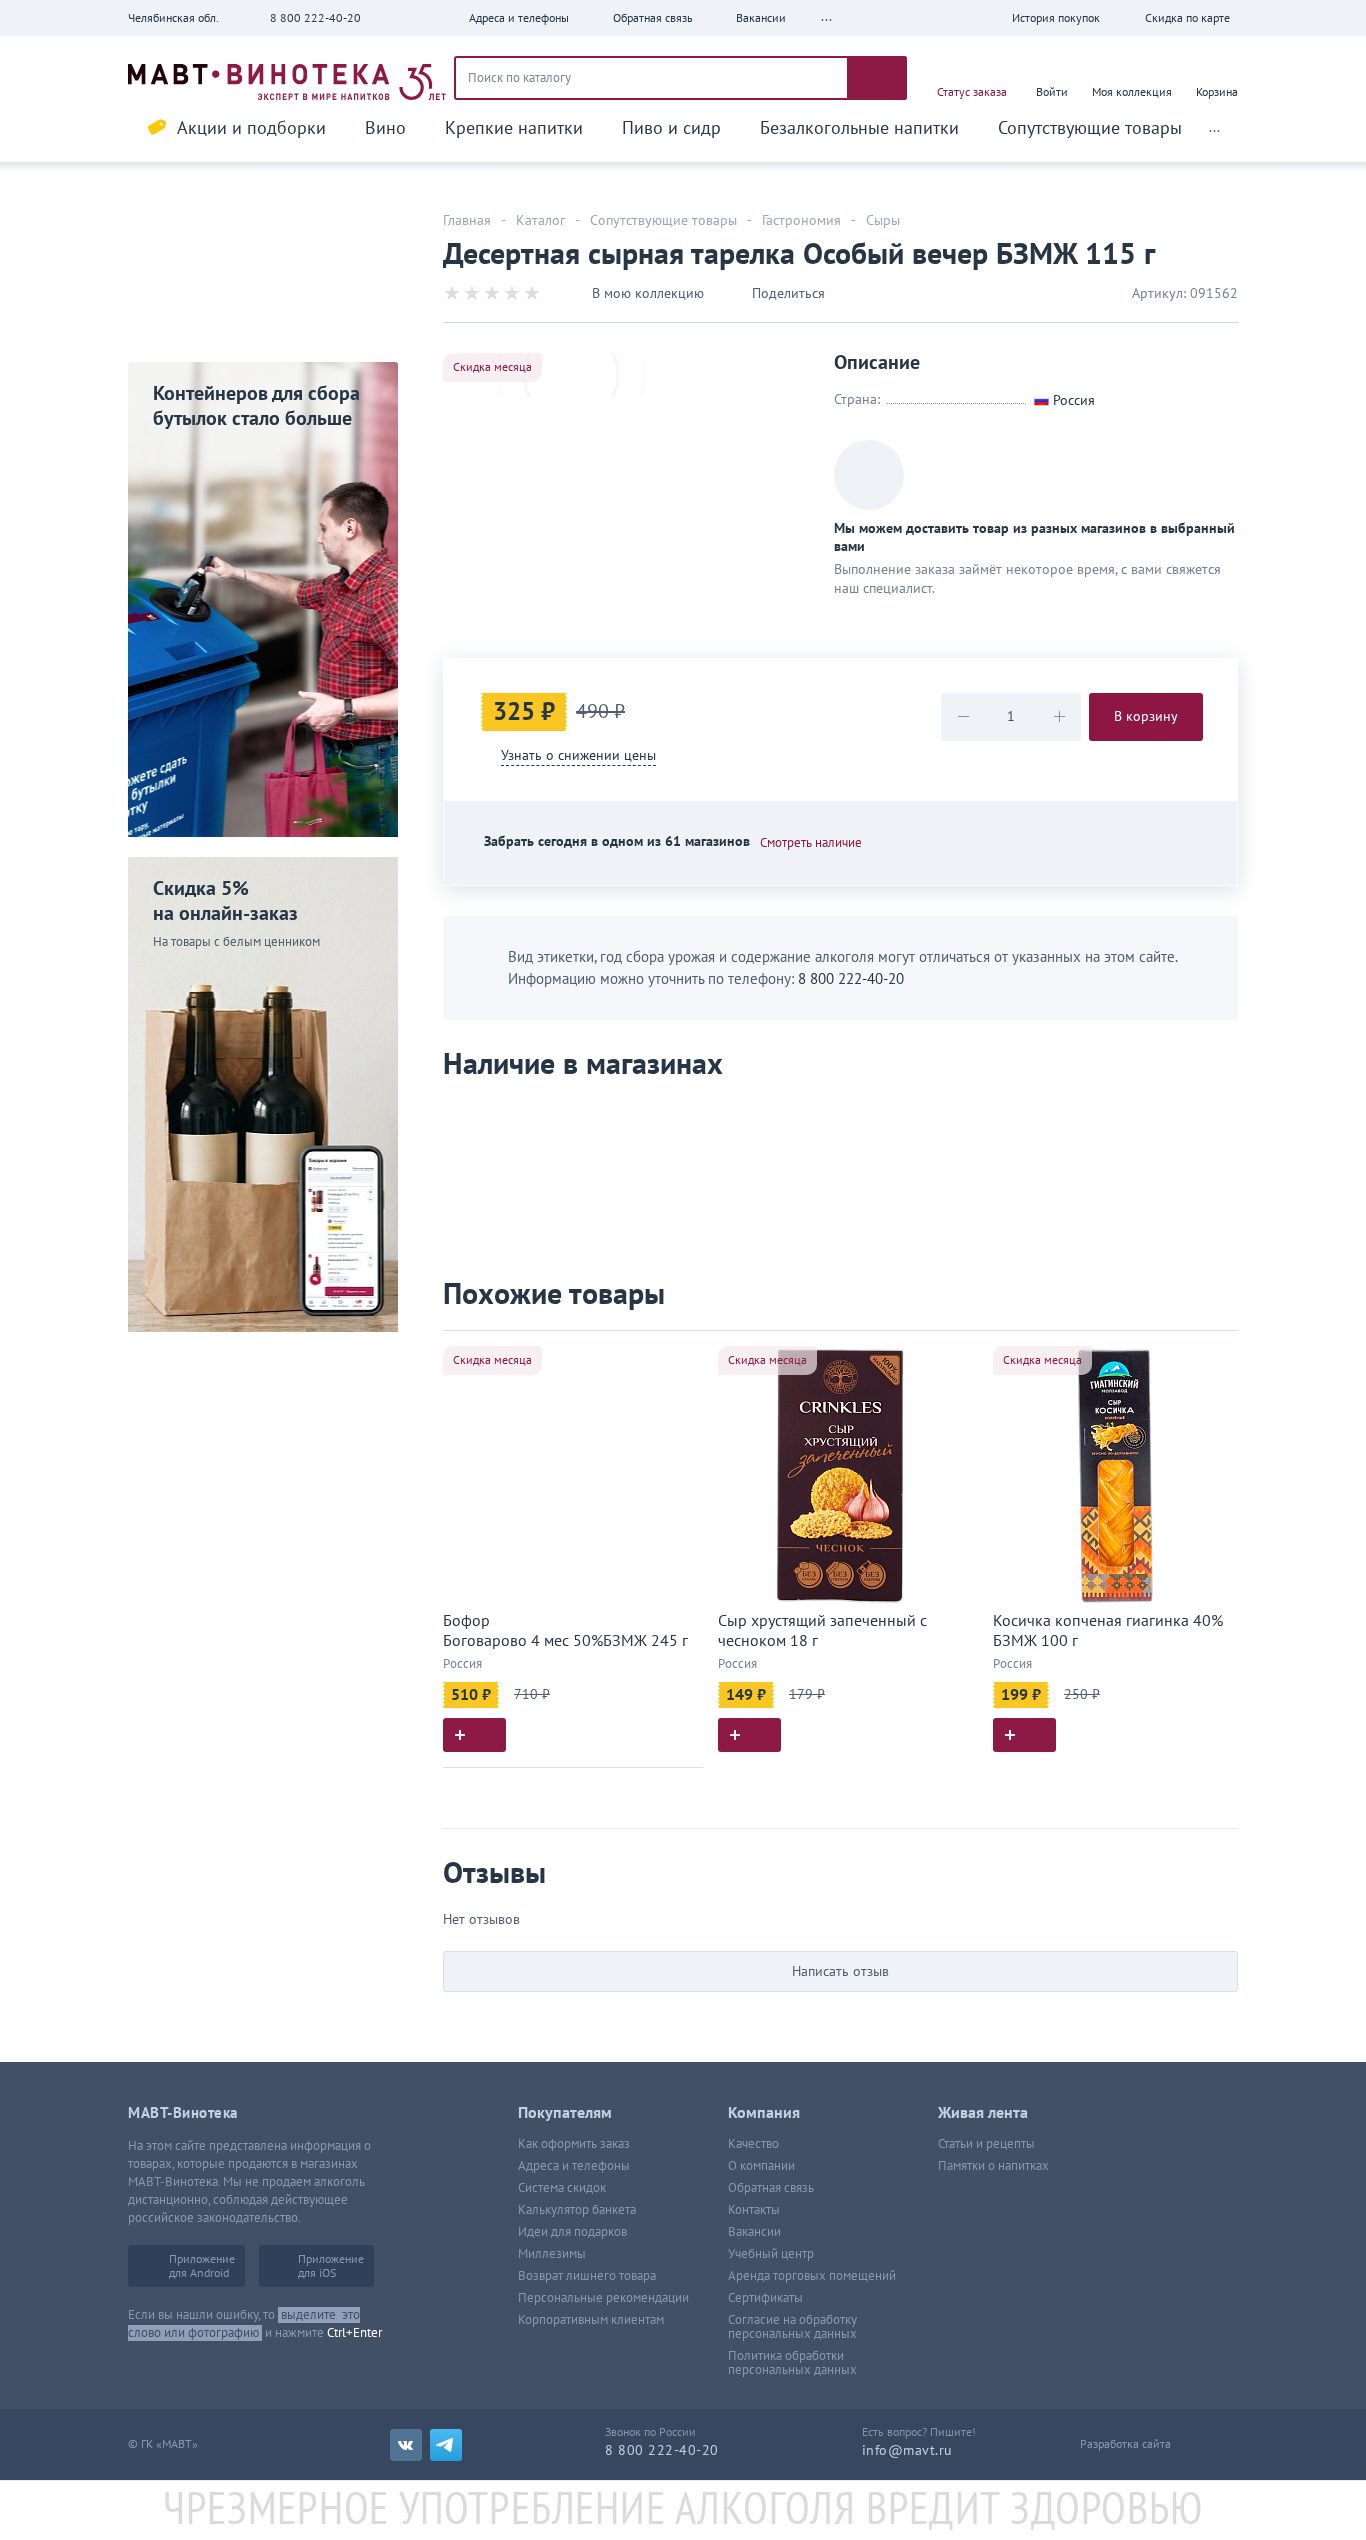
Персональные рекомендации (603, 2298)
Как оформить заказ (574, 2144)
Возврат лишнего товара (587, 2276)
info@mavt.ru (907, 2450)
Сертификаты (765, 2298)
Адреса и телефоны (574, 2166)
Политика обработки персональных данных (792, 2363)
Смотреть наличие (811, 843)
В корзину (1146, 716)
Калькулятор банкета (577, 2210)
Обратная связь (771, 2188)
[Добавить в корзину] (474, 1735)
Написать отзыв (840, 1971)
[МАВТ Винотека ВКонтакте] (406, 2445)
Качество (753, 2144)
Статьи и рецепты (986, 2144)
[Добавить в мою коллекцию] (678, 1354)
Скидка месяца (492, 367)
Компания (764, 2113)
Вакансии (754, 2232)
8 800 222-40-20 (315, 18)
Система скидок (562, 2188)
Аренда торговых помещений (812, 2276)
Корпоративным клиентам (591, 2320)
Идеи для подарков (572, 2232)
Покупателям (565, 2113)
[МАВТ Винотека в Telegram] (446, 2445)
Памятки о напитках (993, 2166)
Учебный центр (771, 2254)
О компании (761, 2166)
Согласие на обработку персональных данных (792, 2327)
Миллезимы (552, 2254)
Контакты (754, 2210)
